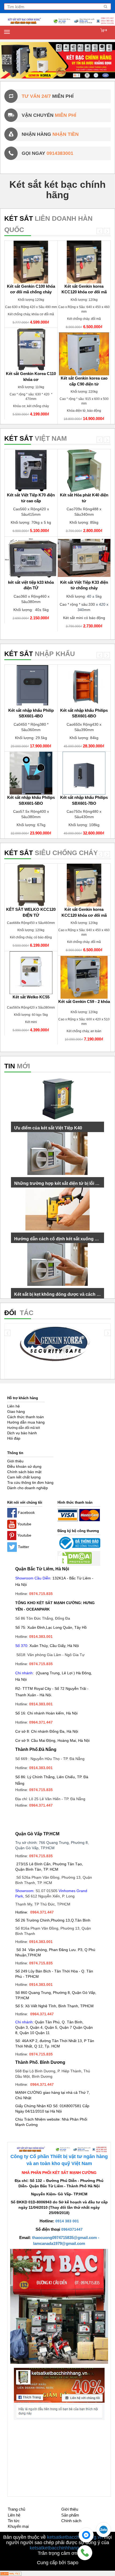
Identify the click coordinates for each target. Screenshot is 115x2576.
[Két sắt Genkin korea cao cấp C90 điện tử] (84, 354)
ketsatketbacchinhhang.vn (75, 2537)
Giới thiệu (70, 2509)
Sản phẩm (70, 2515)
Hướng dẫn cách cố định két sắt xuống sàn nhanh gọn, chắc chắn (57, 1239)
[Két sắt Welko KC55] (31, 973)
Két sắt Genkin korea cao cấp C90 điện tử (84, 381)
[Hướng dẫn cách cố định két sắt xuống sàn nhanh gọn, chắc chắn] (57, 1209)
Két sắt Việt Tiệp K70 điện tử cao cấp (31, 498)
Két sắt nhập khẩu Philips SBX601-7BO (84, 800)
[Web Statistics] (11, 2573)
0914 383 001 (67, 2221)
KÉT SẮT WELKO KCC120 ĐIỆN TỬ (31, 912)
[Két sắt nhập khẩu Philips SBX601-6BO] (84, 686)
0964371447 (72, 2229)
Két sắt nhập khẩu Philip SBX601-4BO (31, 713)
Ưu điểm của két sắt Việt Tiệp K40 (48, 1128)
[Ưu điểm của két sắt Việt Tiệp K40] (57, 1098)
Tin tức (14, 2521)
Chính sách (71, 2521)
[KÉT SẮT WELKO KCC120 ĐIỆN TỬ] (31, 885)
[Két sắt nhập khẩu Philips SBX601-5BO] (31, 773)
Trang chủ (16, 2509)
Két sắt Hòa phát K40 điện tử (84, 498)
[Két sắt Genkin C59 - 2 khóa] (84, 977)
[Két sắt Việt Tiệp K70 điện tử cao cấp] (31, 471)
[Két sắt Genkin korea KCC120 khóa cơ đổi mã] (84, 262)
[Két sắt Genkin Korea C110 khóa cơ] (31, 349)
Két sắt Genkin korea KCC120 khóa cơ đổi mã (84, 289)
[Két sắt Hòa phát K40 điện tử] (84, 471)
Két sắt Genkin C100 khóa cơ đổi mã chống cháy (31, 289)
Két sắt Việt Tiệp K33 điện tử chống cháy (84, 585)
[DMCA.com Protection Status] (75, 1558)
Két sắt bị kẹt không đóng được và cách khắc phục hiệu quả (57, 1294)
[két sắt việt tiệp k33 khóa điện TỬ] (31, 558)
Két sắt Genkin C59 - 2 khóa (84, 1001)
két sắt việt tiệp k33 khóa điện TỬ (31, 585)
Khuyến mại (18, 2526)
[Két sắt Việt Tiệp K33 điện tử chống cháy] (84, 558)
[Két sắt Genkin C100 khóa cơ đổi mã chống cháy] (31, 262)
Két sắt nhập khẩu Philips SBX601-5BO (31, 800)
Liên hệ (14, 2515)
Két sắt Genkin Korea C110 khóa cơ (31, 376)
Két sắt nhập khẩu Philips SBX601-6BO (84, 713)
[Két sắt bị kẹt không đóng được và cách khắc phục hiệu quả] (57, 1264)
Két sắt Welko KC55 (31, 997)
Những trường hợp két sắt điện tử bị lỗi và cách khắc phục (57, 1183)
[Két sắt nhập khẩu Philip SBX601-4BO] (31, 686)
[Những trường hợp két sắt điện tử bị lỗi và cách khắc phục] (57, 1154)
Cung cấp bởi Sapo (58, 2563)
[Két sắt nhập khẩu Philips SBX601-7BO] (84, 773)
